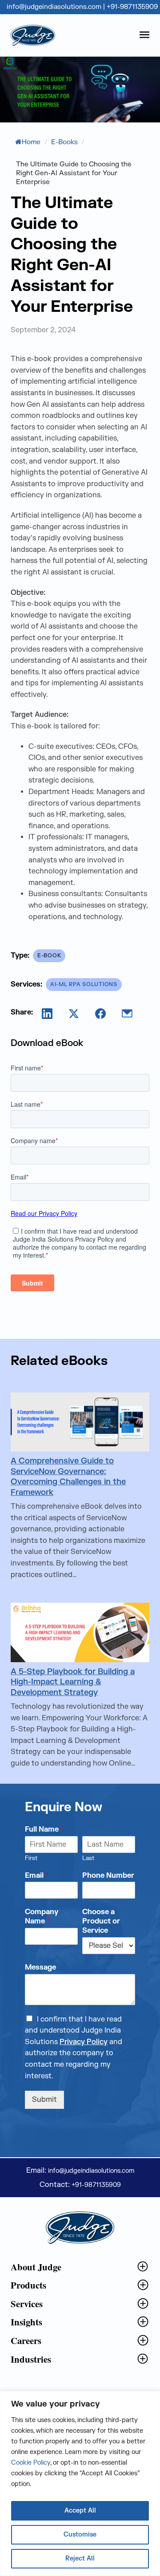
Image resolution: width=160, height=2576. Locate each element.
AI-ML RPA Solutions (84, 984)
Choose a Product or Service (101, 1921)
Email (37, 1876)
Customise (80, 2535)
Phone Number (108, 1876)
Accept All (80, 2511)
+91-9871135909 (132, 7)
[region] (80, 2484)
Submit (44, 2100)
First (31, 1858)
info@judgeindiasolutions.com (55, 7)
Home (31, 142)
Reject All (80, 2558)
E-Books (64, 142)
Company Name (42, 1917)
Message (40, 1967)
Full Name (44, 1829)
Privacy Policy (84, 2042)
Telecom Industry (38, 2374)
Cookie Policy (31, 2463)
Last (88, 1858)
